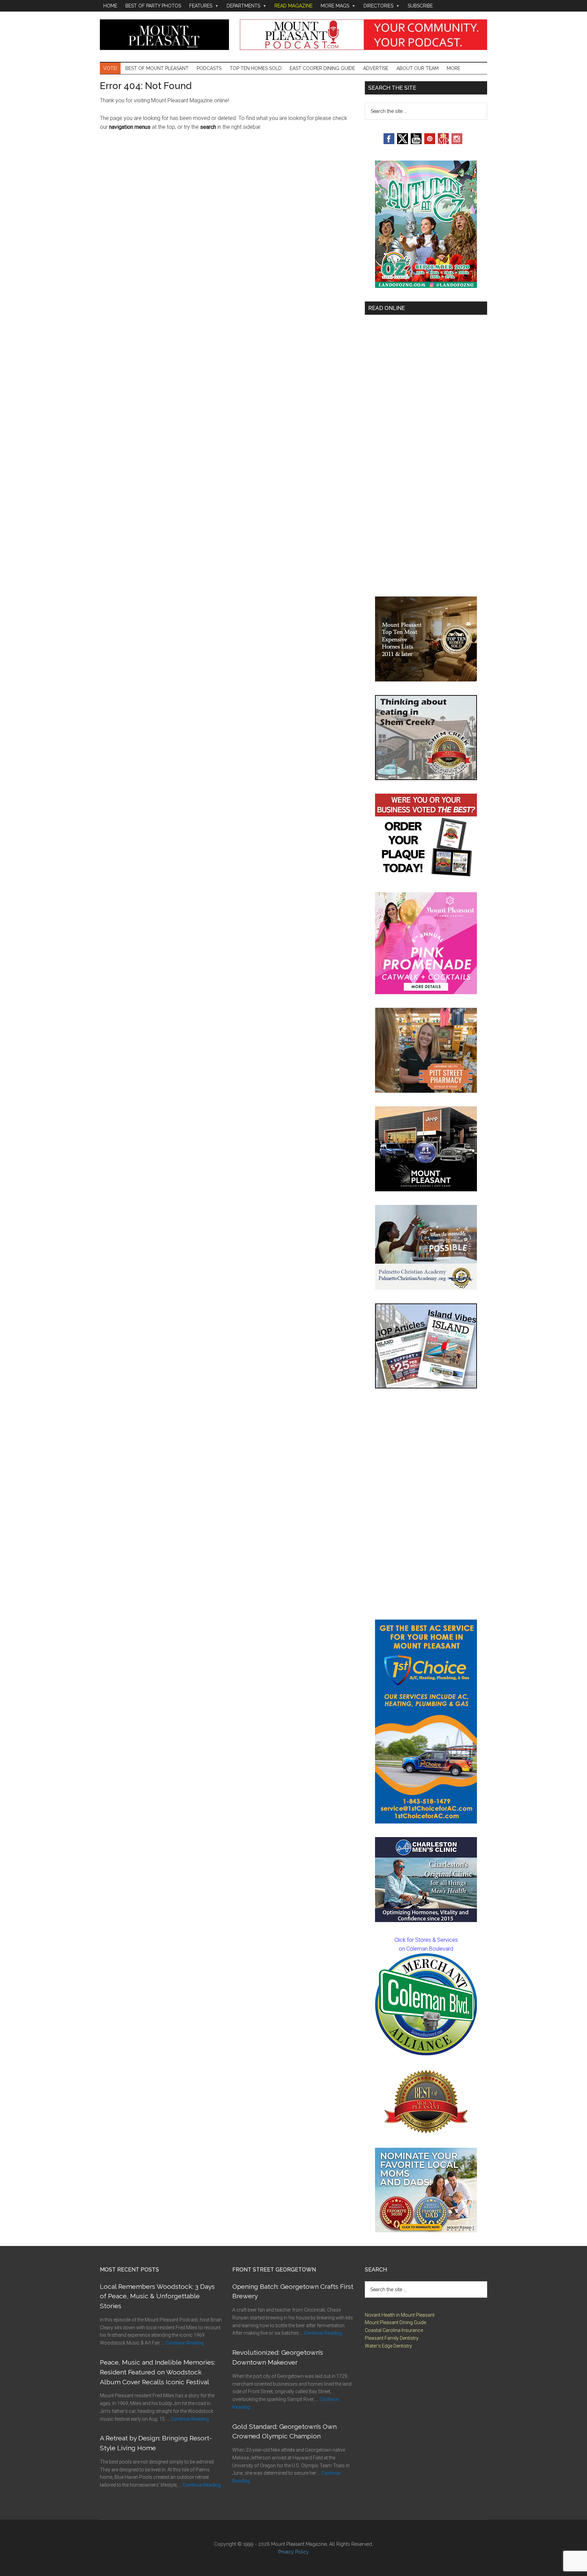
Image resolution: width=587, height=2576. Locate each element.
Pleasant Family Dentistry (392, 2338)
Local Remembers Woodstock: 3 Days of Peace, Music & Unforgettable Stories (157, 2296)
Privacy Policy (293, 2552)
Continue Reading (185, 2343)
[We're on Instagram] (457, 142)
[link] (426, 2004)
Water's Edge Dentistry (388, 2346)
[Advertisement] (426, 1504)
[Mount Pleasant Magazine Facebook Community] (443, 142)
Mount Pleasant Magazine (164, 35)
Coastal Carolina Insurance (394, 2330)
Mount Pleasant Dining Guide (395, 2322)
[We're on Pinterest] (430, 142)
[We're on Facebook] (389, 142)
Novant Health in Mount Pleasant (400, 2315)
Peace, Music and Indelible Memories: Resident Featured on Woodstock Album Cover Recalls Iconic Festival (157, 2372)
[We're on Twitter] (403, 142)
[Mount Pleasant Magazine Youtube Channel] (416, 142)
